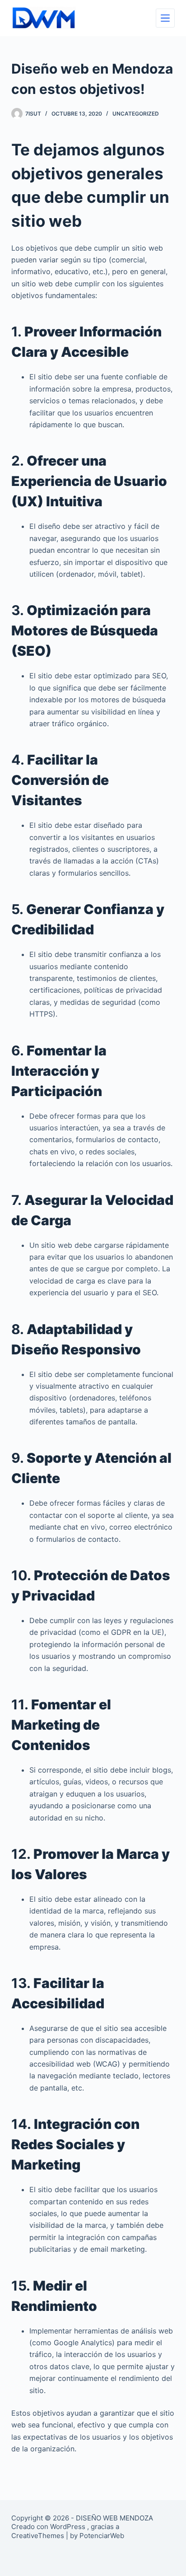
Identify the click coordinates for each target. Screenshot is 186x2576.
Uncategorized (136, 114)
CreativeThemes (38, 2536)
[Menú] (165, 18)
